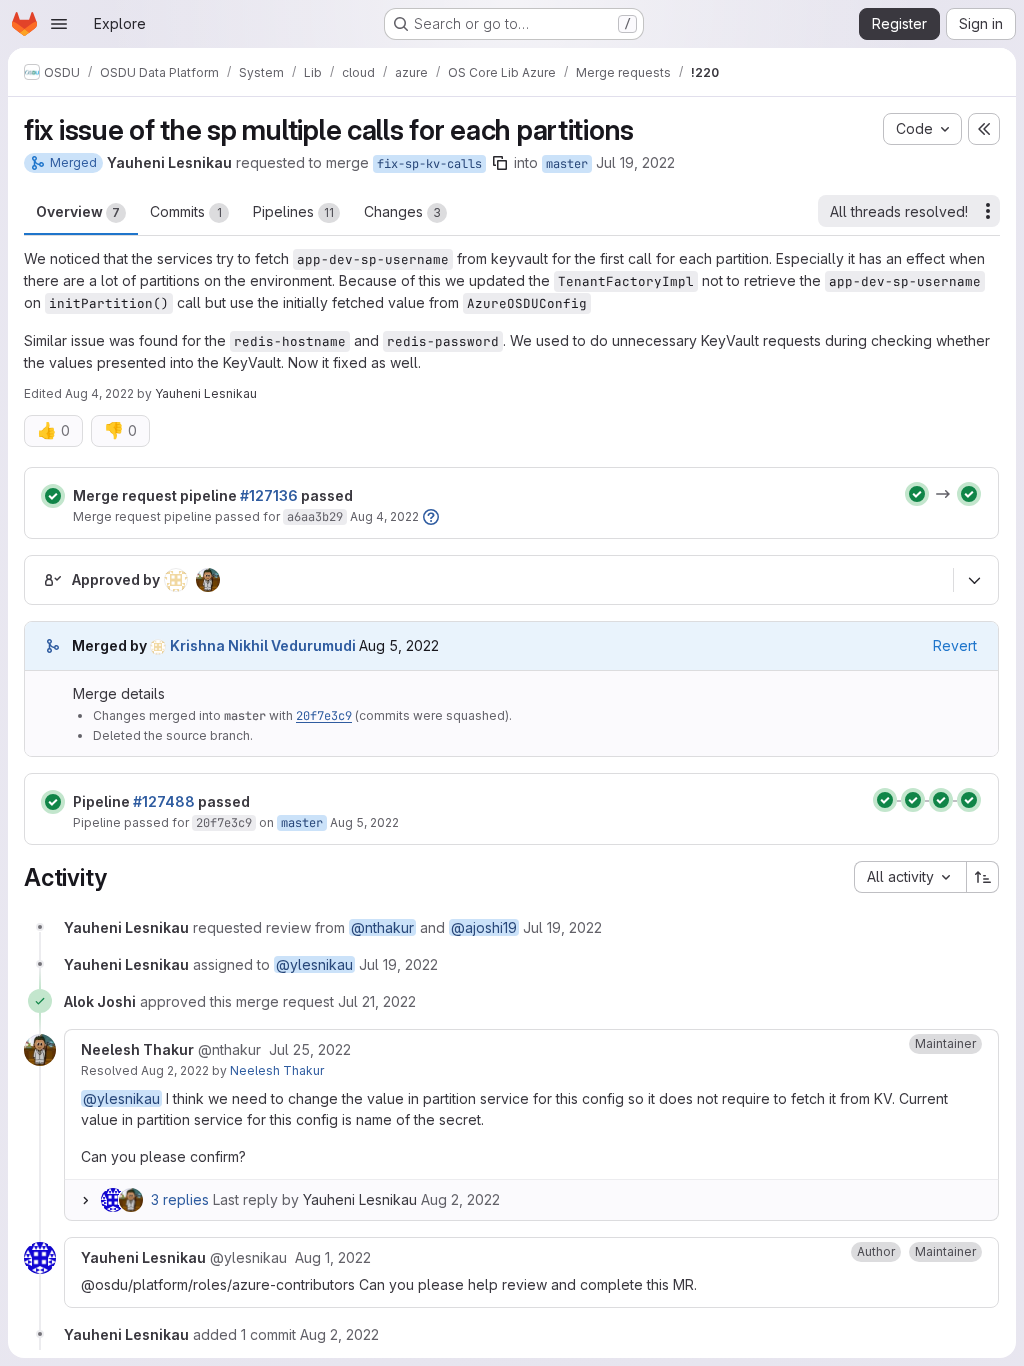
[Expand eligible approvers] (974, 580)
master (567, 164)
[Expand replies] (85, 1200)
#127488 (164, 801)
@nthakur (382, 927)
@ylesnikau (314, 964)
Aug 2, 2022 (175, 1070)
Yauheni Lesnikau (360, 1199)
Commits (186, 211)
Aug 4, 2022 (99, 393)
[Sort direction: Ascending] (983, 877)
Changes (402, 211)
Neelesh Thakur (277, 1070)
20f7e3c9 (324, 716)
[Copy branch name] (500, 163)
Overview (78, 211)
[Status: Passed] (53, 496)
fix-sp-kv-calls (429, 164)
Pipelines (293, 211)
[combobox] (910, 877)
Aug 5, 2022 (364, 822)
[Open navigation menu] (59, 24)
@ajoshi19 (484, 927)
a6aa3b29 (315, 517)
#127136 (269, 495)
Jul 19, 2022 (635, 162)
